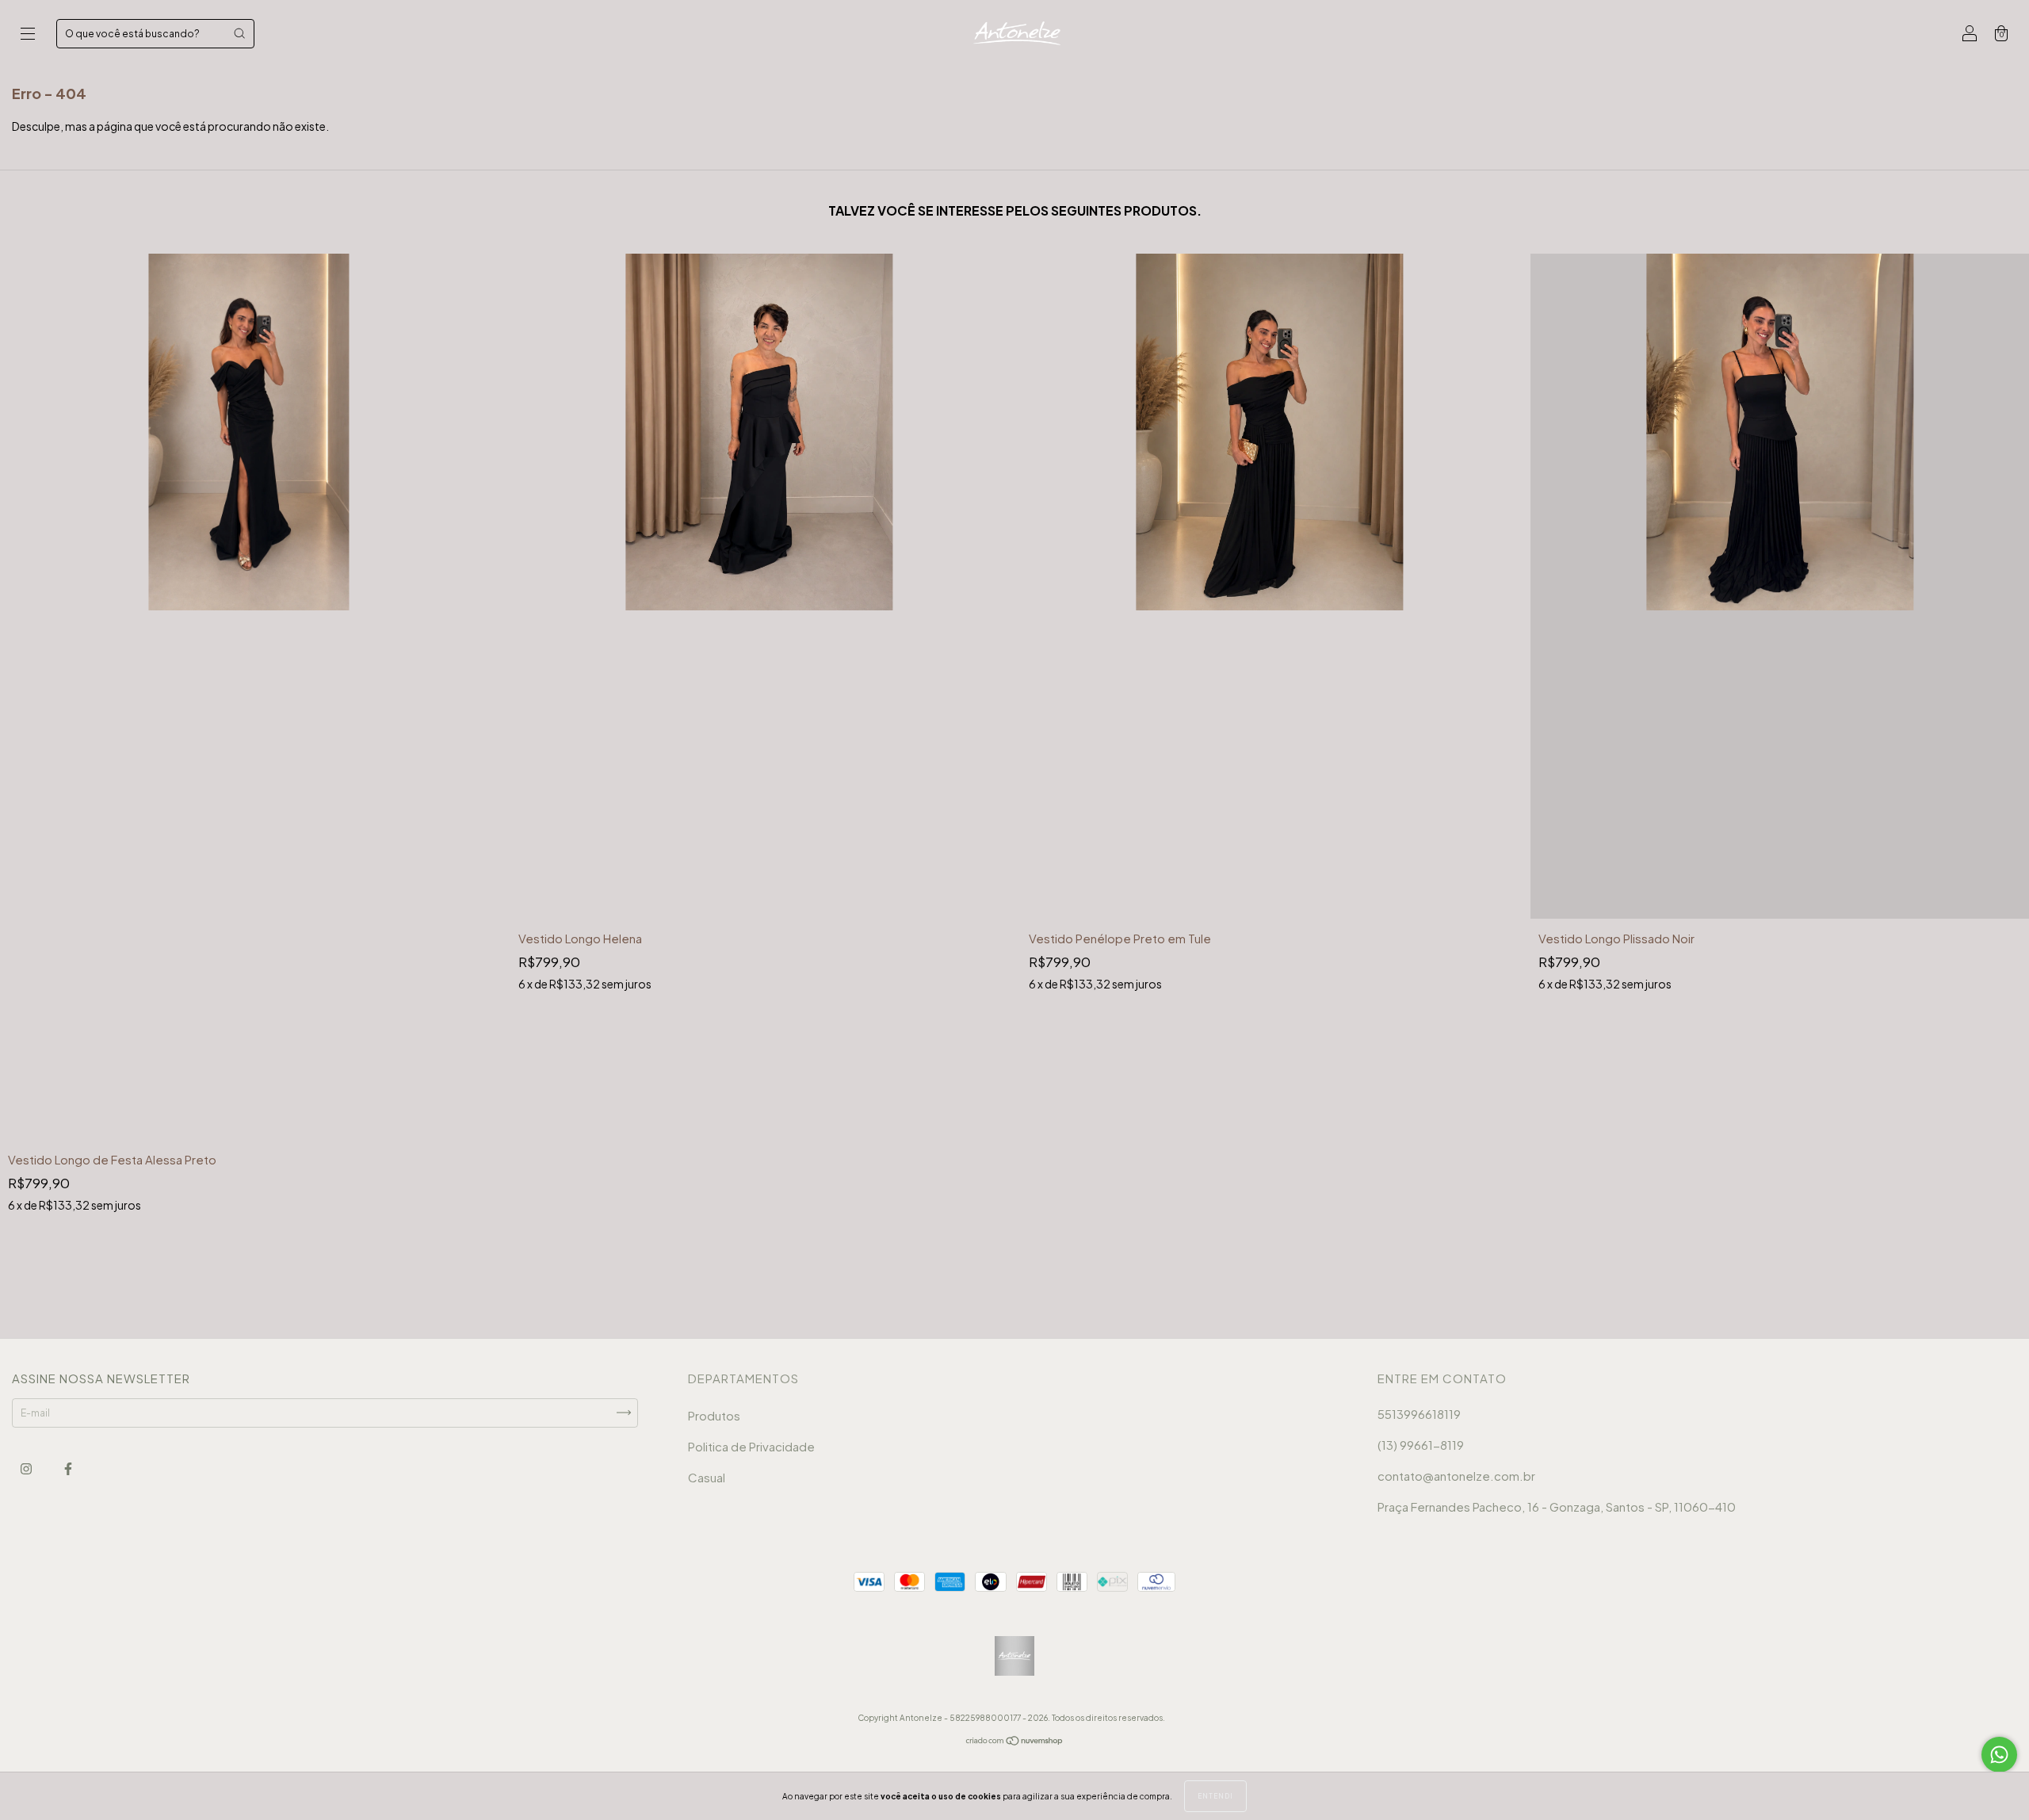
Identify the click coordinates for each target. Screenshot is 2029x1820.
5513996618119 (1419, 1414)
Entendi (1215, 1796)
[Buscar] (239, 33)
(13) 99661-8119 (1421, 1445)
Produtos (714, 1415)
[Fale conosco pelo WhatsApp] (1999, 1755)
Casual (707, 1477)
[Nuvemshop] (1015, 1742)
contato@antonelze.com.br (1456, 1476)
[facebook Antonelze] (68, 1468)
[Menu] (28, 35)
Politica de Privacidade (751, 1446)
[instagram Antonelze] (27, 1468)
